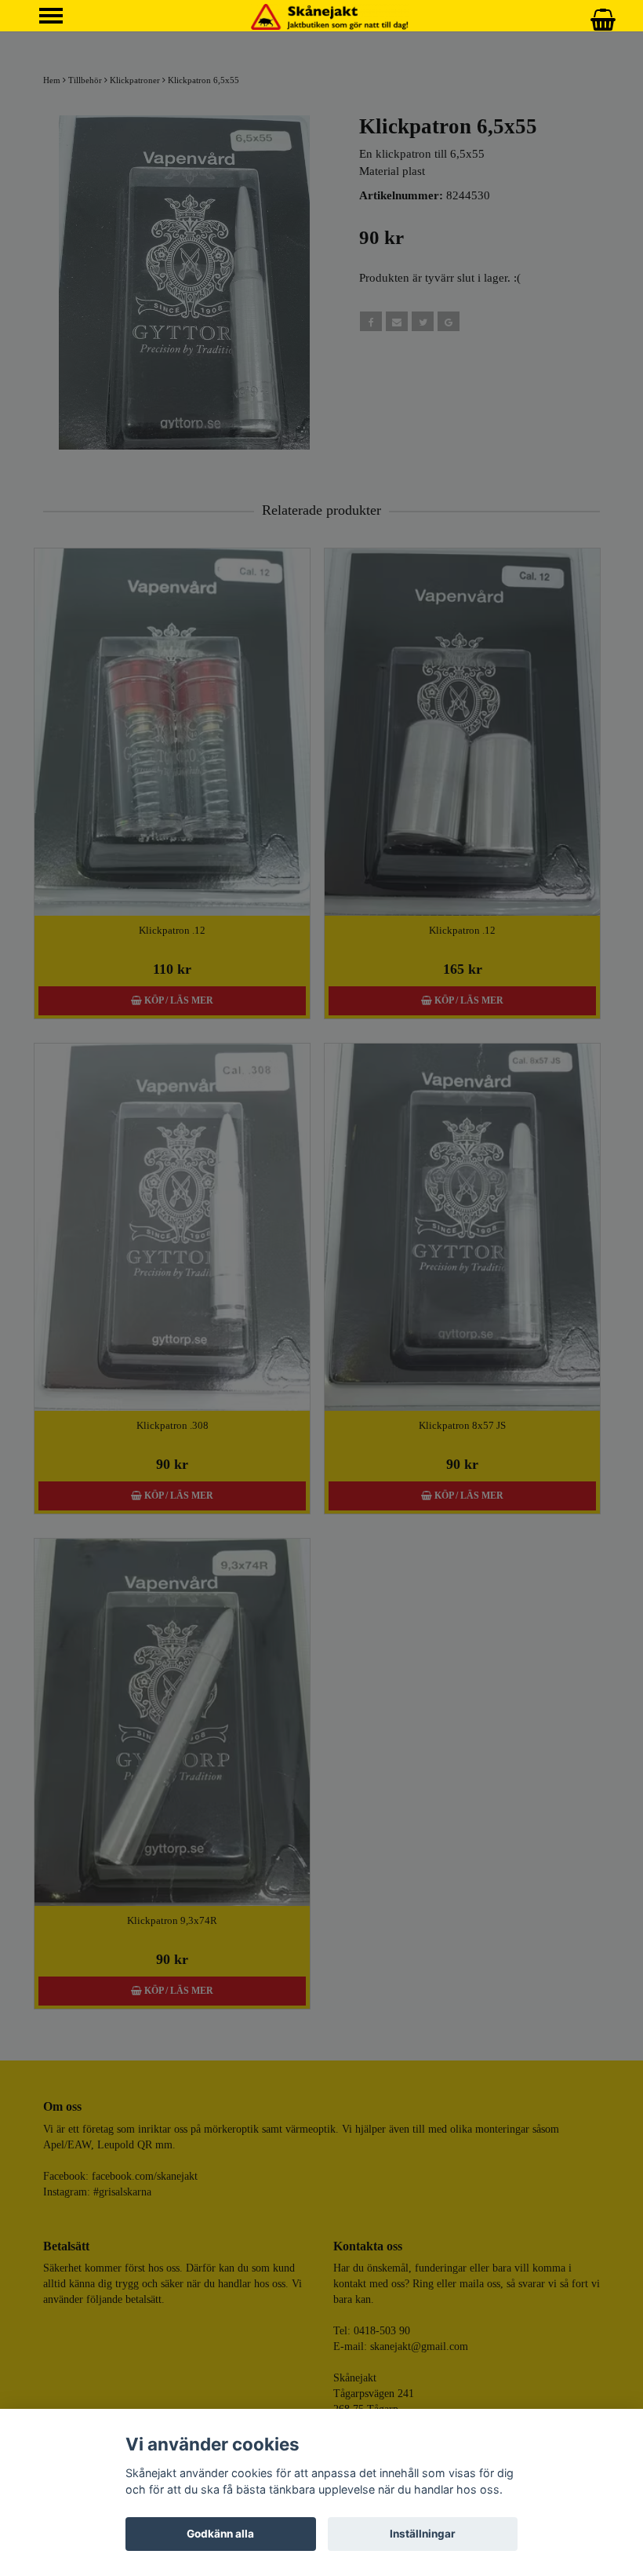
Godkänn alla (220, 2534)
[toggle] (59, 18)
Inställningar (423, 2534)
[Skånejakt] (330, 16)
